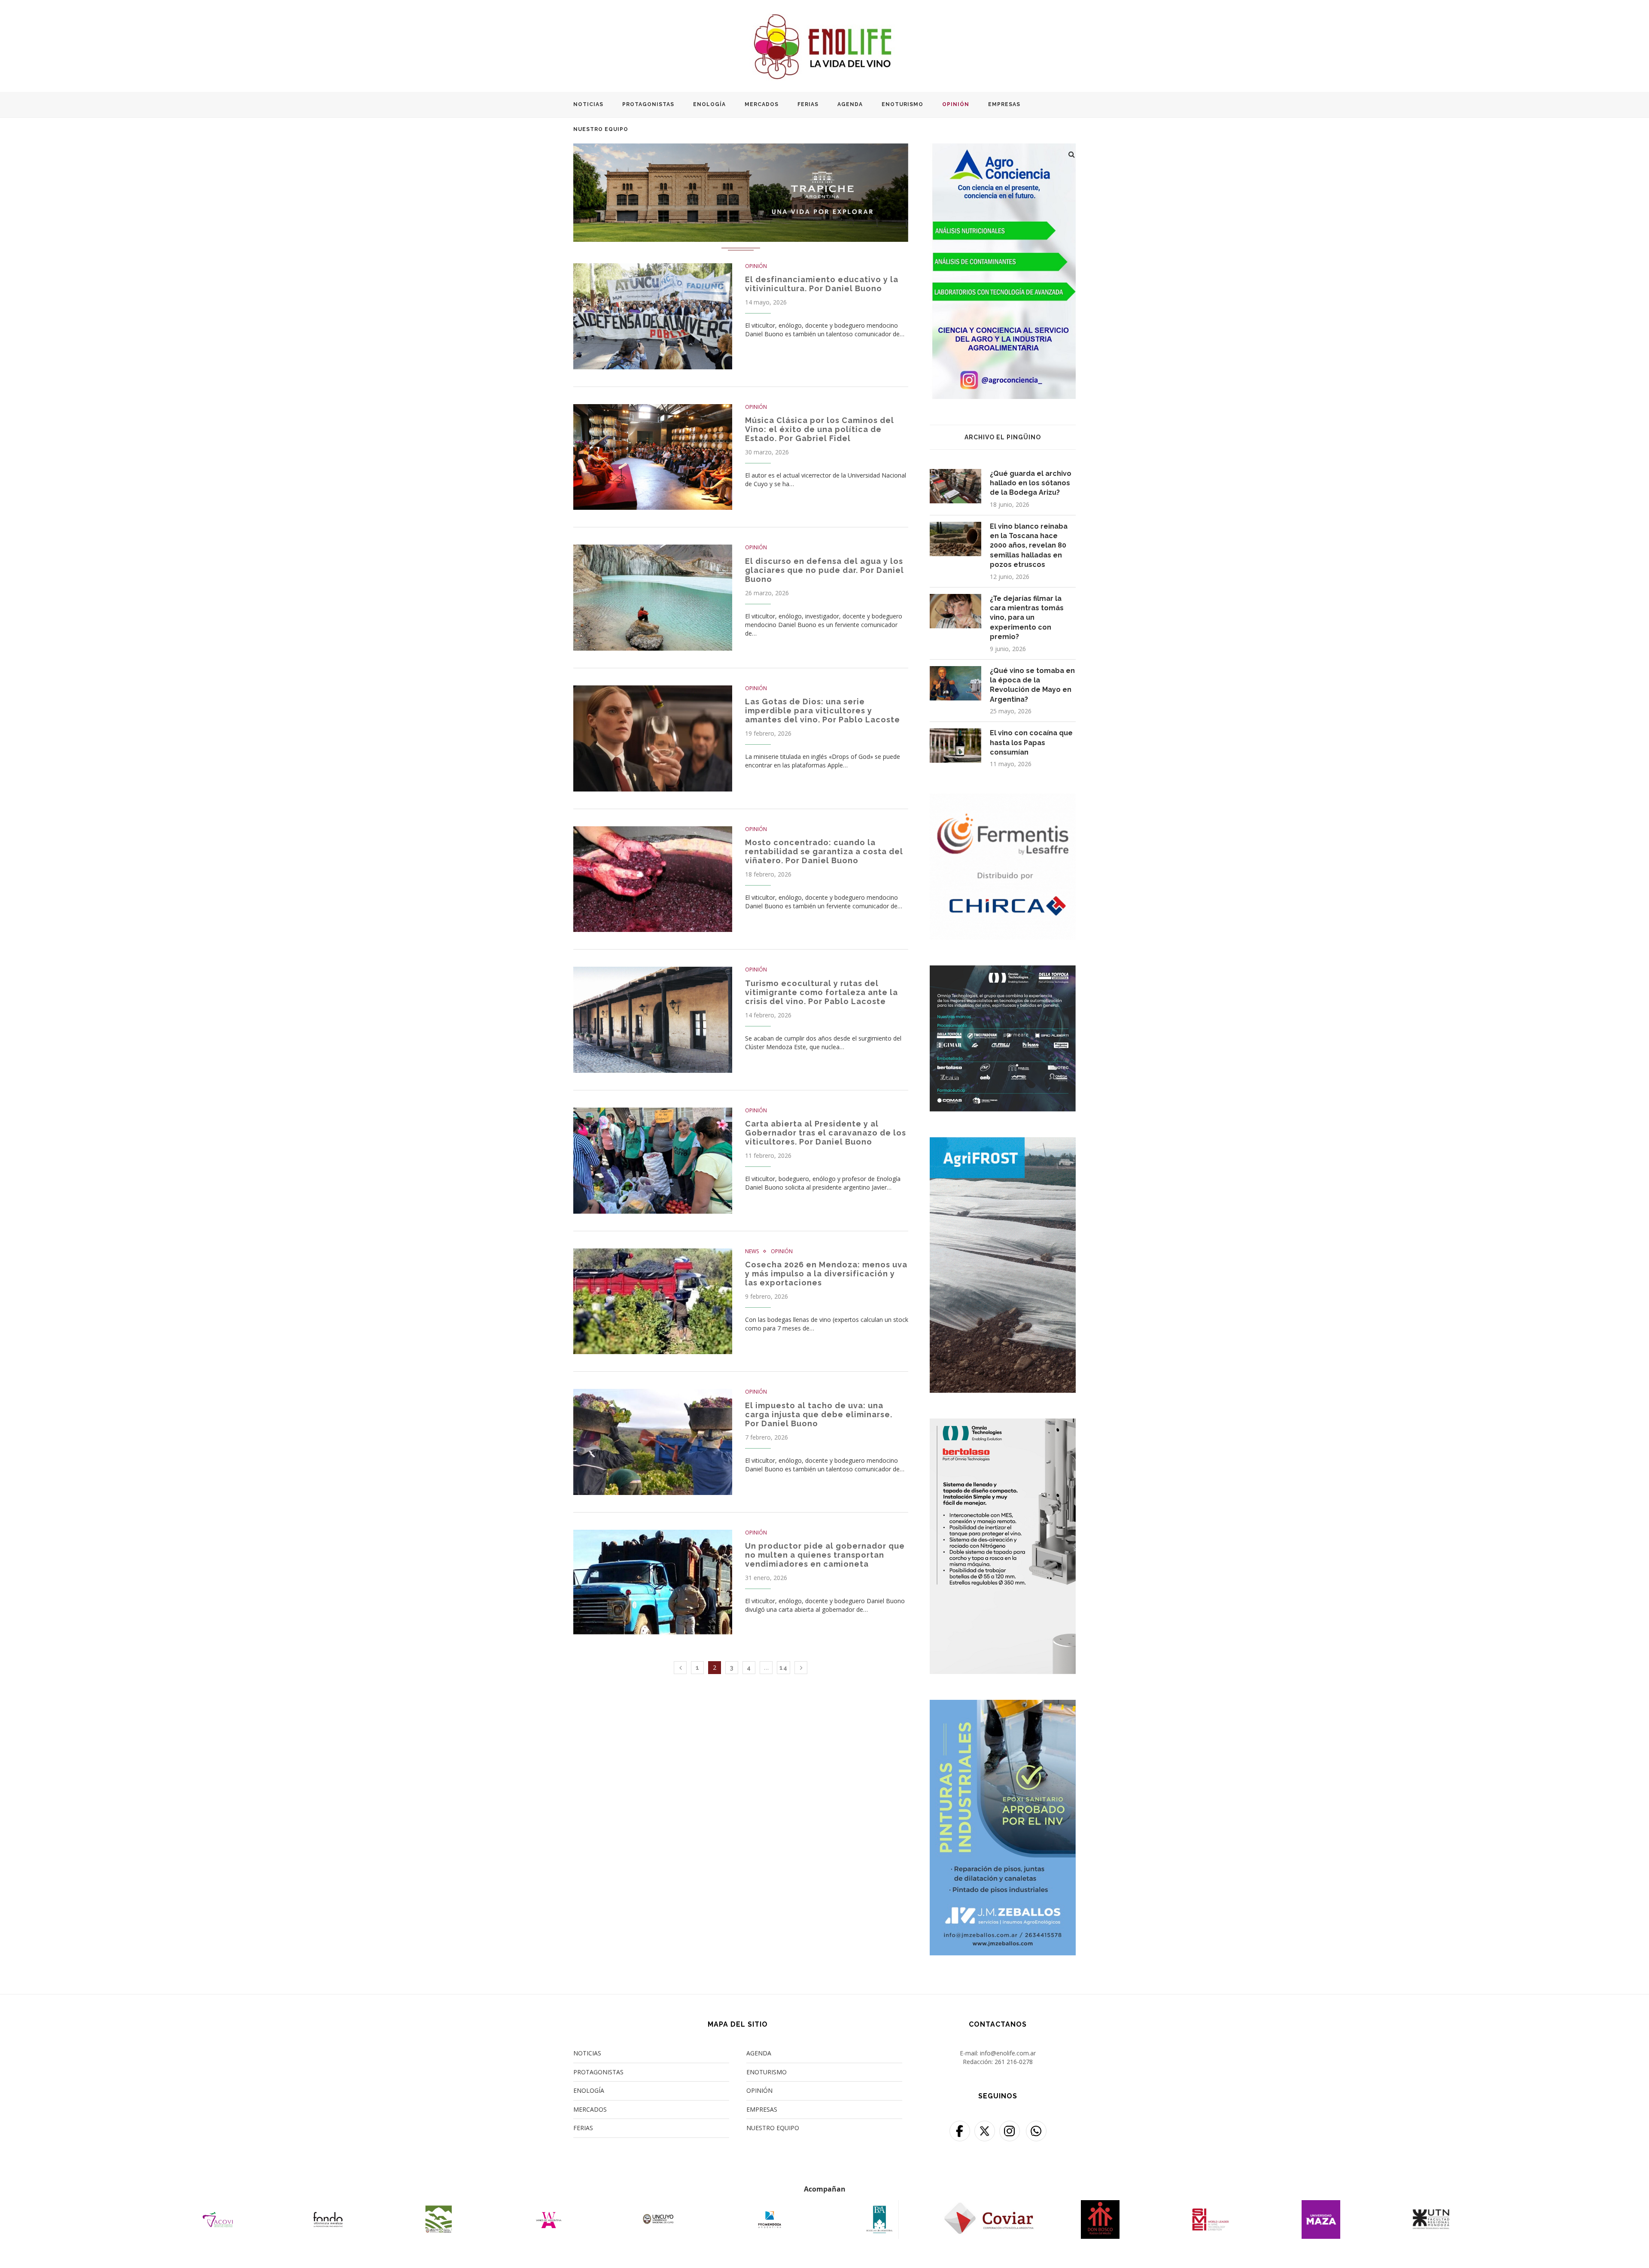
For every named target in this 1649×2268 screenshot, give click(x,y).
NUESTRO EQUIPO (601, 129)
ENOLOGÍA (709, 104)
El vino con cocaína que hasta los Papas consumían (1031, 743)
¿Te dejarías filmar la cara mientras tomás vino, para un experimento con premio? (1027, 618)
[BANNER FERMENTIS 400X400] (1003, 799)
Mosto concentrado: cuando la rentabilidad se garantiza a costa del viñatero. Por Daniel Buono (824, 851)
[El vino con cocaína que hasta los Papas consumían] (955, 746)
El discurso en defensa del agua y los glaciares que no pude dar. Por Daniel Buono (824, 570)
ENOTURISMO (902, 104)
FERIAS (808, 104)
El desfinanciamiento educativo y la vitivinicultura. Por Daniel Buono (822, 284)
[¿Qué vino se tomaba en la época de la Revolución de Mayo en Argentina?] (955, 683)
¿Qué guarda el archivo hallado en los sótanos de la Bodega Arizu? (1031, 483)
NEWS (752, 1251)
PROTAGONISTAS (648, 104)
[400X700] (1003, 1143)
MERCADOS (762, 104)
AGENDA (850, 104)
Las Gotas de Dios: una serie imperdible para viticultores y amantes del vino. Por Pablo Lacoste (823, 711)
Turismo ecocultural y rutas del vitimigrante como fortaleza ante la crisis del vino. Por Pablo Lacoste (821, 992)
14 (783, 1668)
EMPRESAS (1004, 104)
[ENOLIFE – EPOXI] (1003, 1705)
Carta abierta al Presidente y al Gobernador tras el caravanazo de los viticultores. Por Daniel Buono (826, 1133)
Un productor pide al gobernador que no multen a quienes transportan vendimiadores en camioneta (825, 1555)
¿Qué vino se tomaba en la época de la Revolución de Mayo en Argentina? (1032, 685)
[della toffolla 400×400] (1003, 971)
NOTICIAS (588, 104)
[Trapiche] (741, 148)
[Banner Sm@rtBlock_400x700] (1003, 1424)
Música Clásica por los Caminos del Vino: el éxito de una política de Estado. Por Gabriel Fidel (820, 429)
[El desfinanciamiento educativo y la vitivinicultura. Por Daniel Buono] (653, 316)
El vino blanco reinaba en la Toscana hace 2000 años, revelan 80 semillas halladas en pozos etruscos (1029, 546)
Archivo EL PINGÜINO (1003, 437)
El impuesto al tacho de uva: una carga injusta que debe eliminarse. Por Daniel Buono (819, 1414)
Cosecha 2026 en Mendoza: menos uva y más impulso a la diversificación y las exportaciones (826, 1274)
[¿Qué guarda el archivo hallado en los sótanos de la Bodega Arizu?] (955, 486)
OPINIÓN (956, 104)
